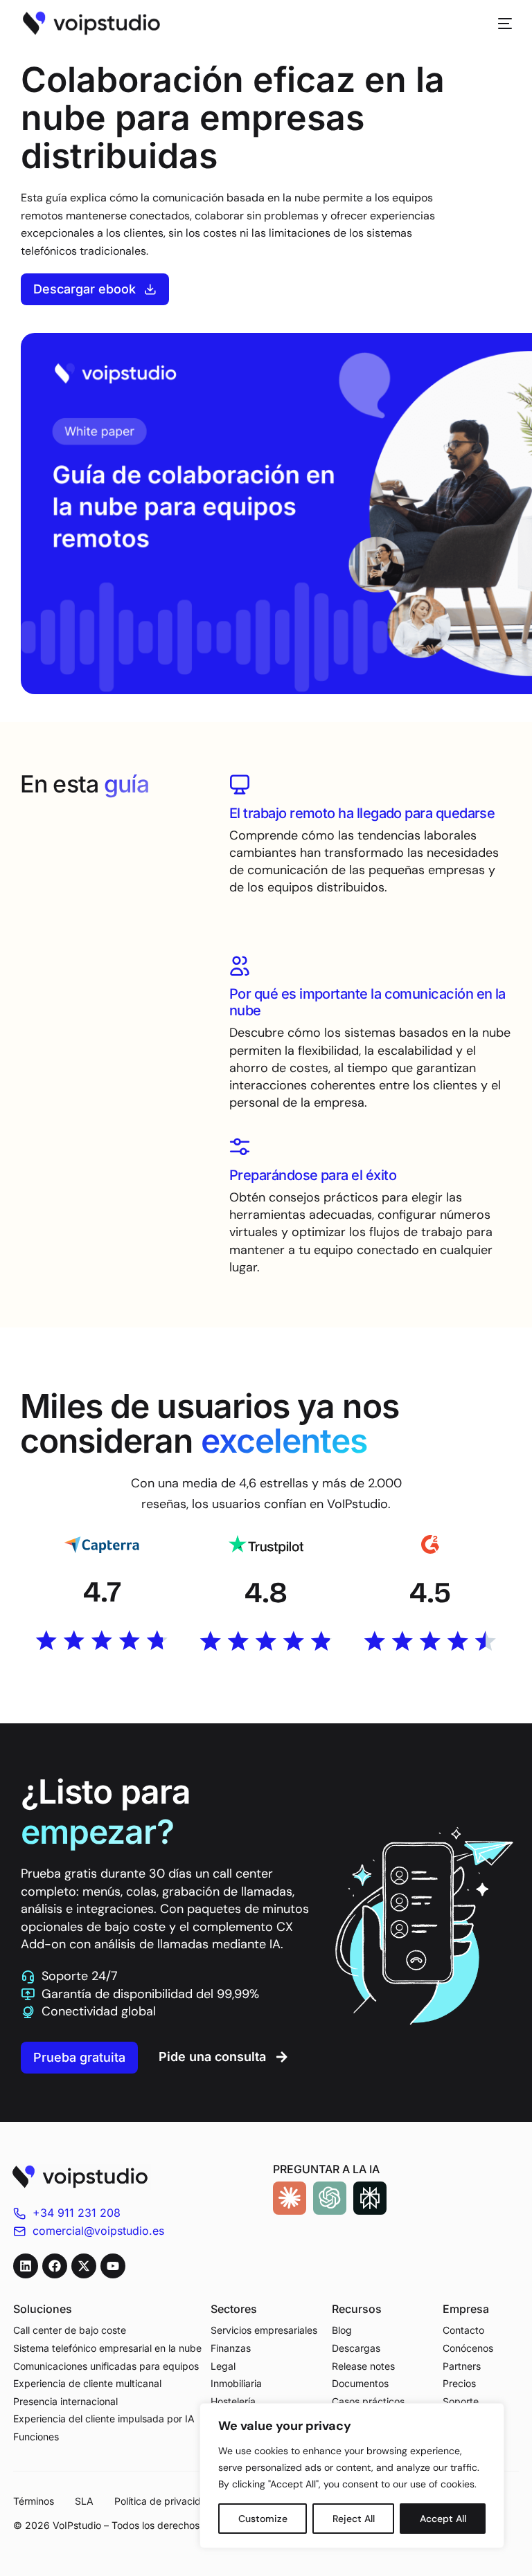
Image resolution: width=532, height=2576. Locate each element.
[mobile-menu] (498, 24)
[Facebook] (55, 2266)
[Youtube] (113, 2266)
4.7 (102, 1592)
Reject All (354, 2519)
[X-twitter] (84, 2266)
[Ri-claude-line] (290, 2198)
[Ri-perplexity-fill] (370, 2198)
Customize (263, 2519)
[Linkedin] (26, 2266)
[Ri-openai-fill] (330, 2198)
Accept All (443, 2519)
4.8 (266, 1593)
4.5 (430, 1593)
